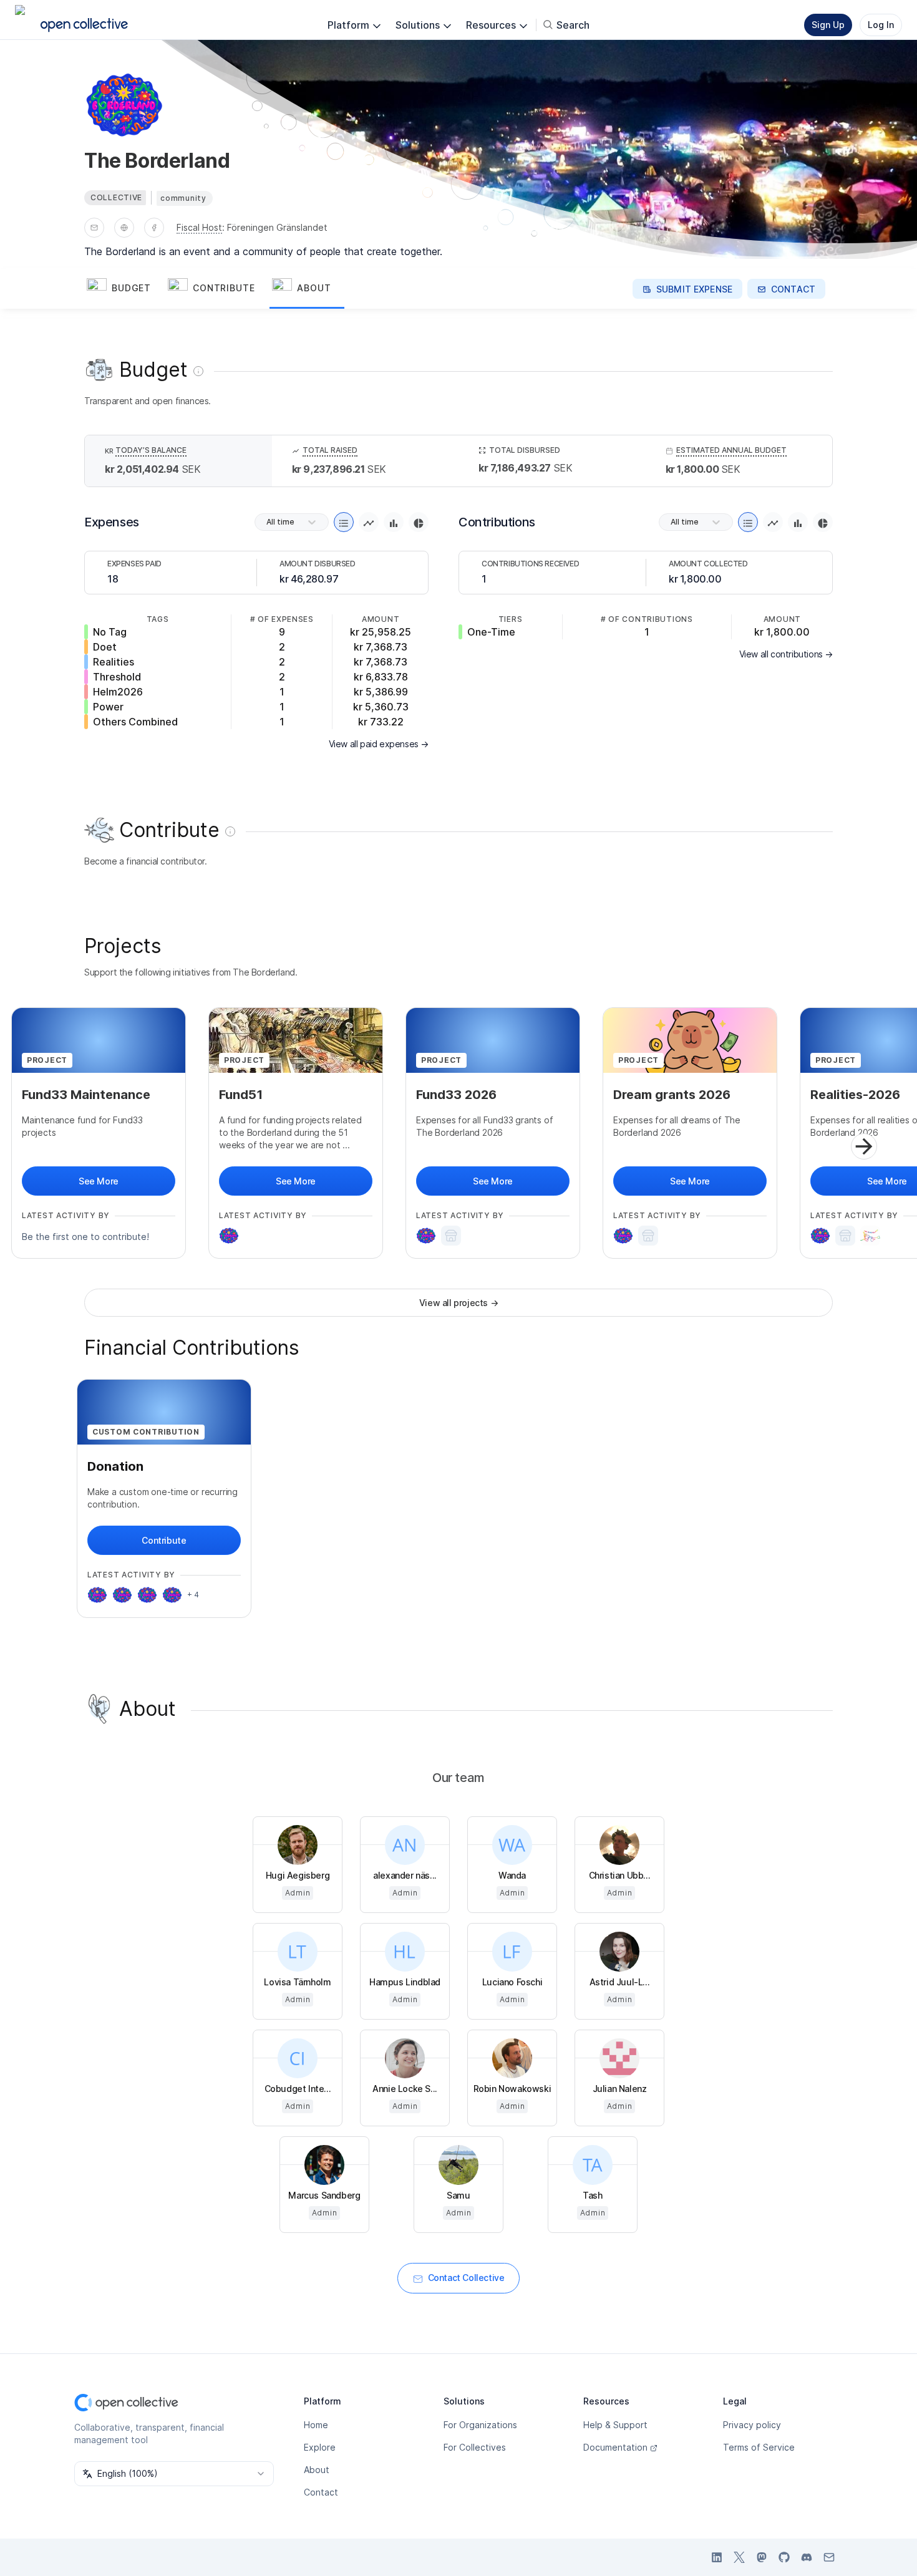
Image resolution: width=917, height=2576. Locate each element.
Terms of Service (759, 2447)
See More (99, 1181)
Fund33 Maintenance (86, 1095)
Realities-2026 (855, 1095)
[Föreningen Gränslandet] (451, 1236)
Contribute (164, 1540)
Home (316, 2425)
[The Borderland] (229, 1236)
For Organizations (480, 2425)
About (317, 2470)
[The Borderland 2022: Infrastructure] (172, 1595)
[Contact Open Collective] (829, 2557)
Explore (320, 2447)
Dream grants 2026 (672, 1095)
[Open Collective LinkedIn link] (717, 2557)
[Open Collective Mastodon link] (762, 2557)
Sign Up (828, 25)
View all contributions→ (786, 654)
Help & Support (615, 2425)
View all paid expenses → (379, 744)
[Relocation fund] (122, 1595)
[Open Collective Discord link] (807, 2557)
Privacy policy (752, 2425)
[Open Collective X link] (739, 2557)
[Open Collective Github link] (784, 2557)
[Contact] (94, 228)
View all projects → (458, 1303)
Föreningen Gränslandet (277, 227)
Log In (881, 25)
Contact (321, 2492)
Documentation (615, 2447)
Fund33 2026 (456, 1095)
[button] (125, 289)
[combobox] (174, 2474)
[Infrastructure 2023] (97, 1595)
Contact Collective (466, 2278)
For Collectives (475, 2447)
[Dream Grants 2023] (147, 1595)
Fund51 (241, 1095)
